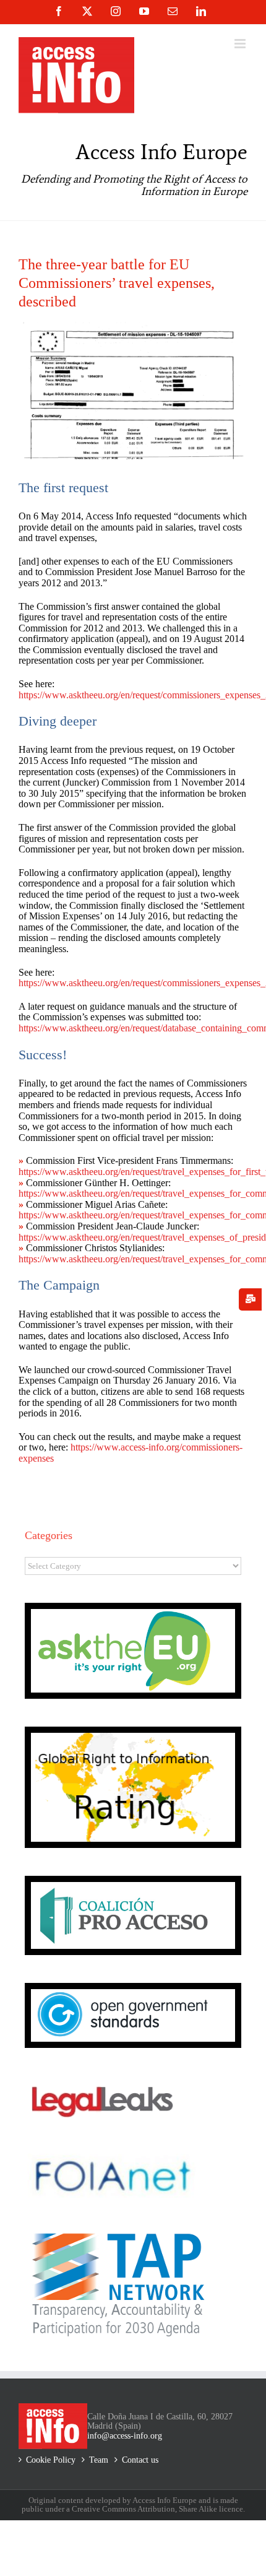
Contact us (140, 2460)
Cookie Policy (51, 2460)
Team (99, 2460)
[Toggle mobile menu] (241, 44)
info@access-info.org (125, 2436)
